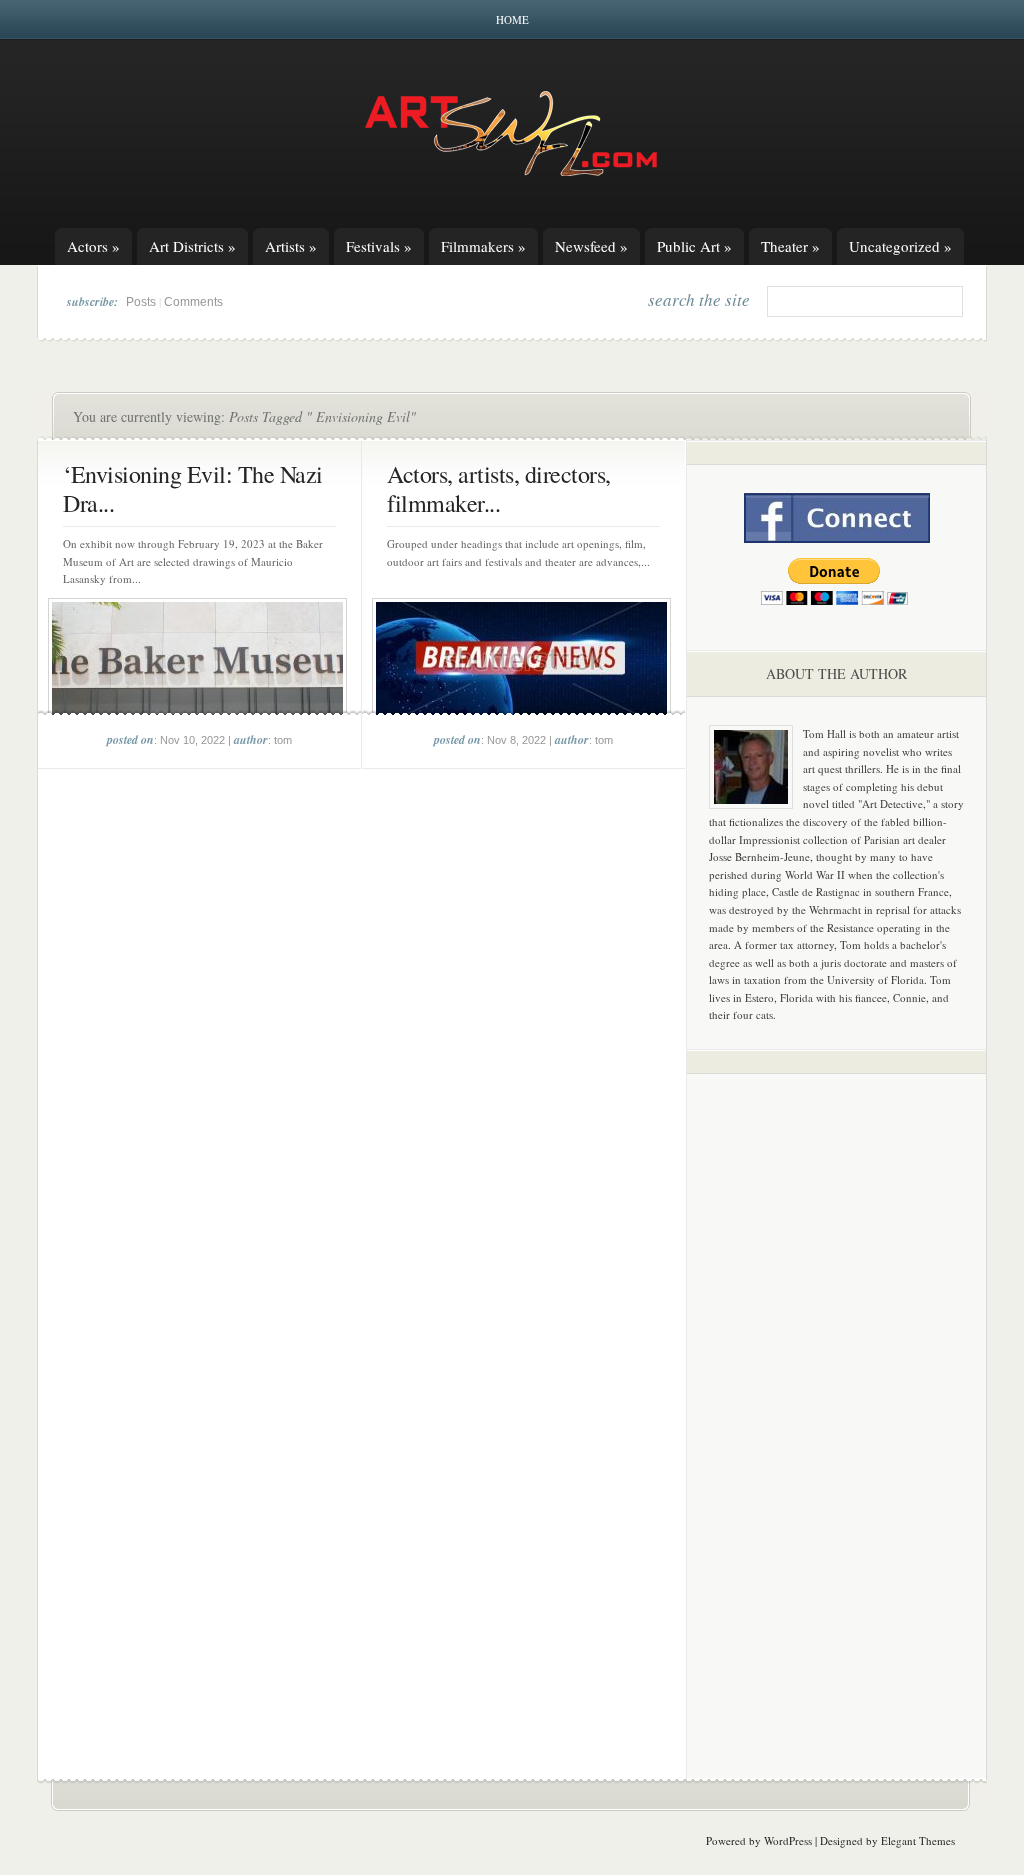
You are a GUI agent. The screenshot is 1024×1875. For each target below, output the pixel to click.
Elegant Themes (918, 1840)
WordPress (788, 1840)
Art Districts (192, 246)
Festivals (379, 246)
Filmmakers (483, 246)
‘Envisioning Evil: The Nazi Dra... (193, 488)
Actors (93, 246)
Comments (193, 302)
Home (512, 19)
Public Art (694, 246)
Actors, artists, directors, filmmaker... (499, 488)
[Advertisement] (837, 1402)
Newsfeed (591, 246)
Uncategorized (900, 246)
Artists (291, 246)
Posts (141, 302)
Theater (790, 246)
